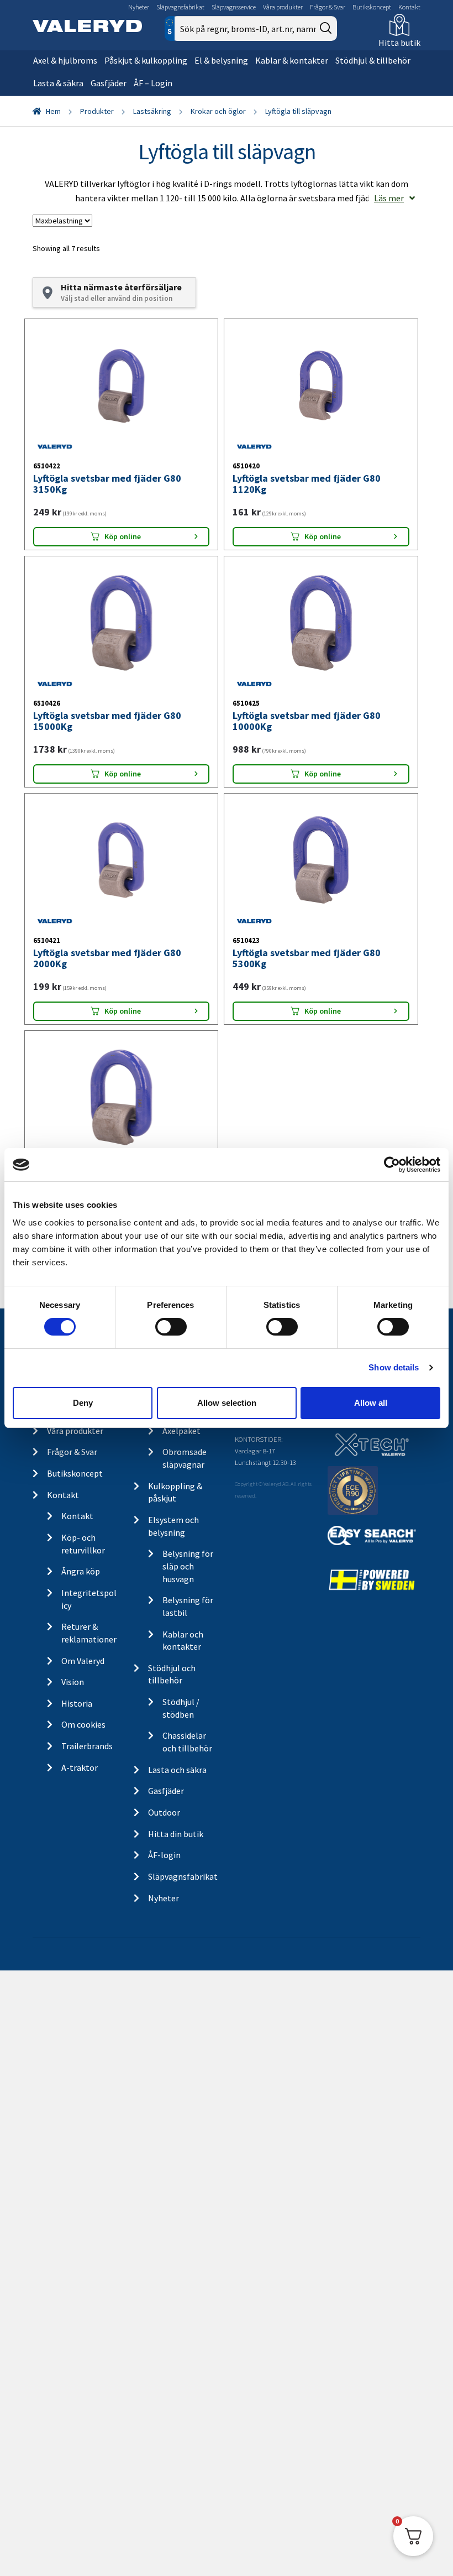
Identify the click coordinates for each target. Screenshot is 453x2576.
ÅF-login (164, 1855)
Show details (394, 1367)
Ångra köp (81, 1571)
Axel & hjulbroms (65, 60)
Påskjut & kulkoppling (146, 60)
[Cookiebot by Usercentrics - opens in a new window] (392, 1165)
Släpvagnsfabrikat (180, 7)
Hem (53, 111)
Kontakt (409, 7)
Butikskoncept (372, 7)
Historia (77, 1703)
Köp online (123, 536)
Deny (83, 1403)
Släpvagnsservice (234, 7)
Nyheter (139, 7)
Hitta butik (399, 43)
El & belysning (221, 60)
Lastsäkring (152, 111)
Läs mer (389, 198)
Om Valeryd (83, 1661)
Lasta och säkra (177, 1770)
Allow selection (227, 1403)
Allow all (371, 1403)
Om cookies (83, 1724)
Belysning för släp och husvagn (188, 1566)
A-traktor (80, 1767)
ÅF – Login (153, 83)
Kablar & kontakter (292, 60)
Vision (73, 1682)
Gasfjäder (109, 83)
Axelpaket (181, 1431)
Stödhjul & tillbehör (373, 60)
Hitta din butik (176, 1834)
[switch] (171, 1327)
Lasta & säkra (58, 83)
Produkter (97, 111)
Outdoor (164, 1812)
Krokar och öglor (218, 111)
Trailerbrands (87, 1746)
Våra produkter (283, 7)
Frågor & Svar (328, 7)
